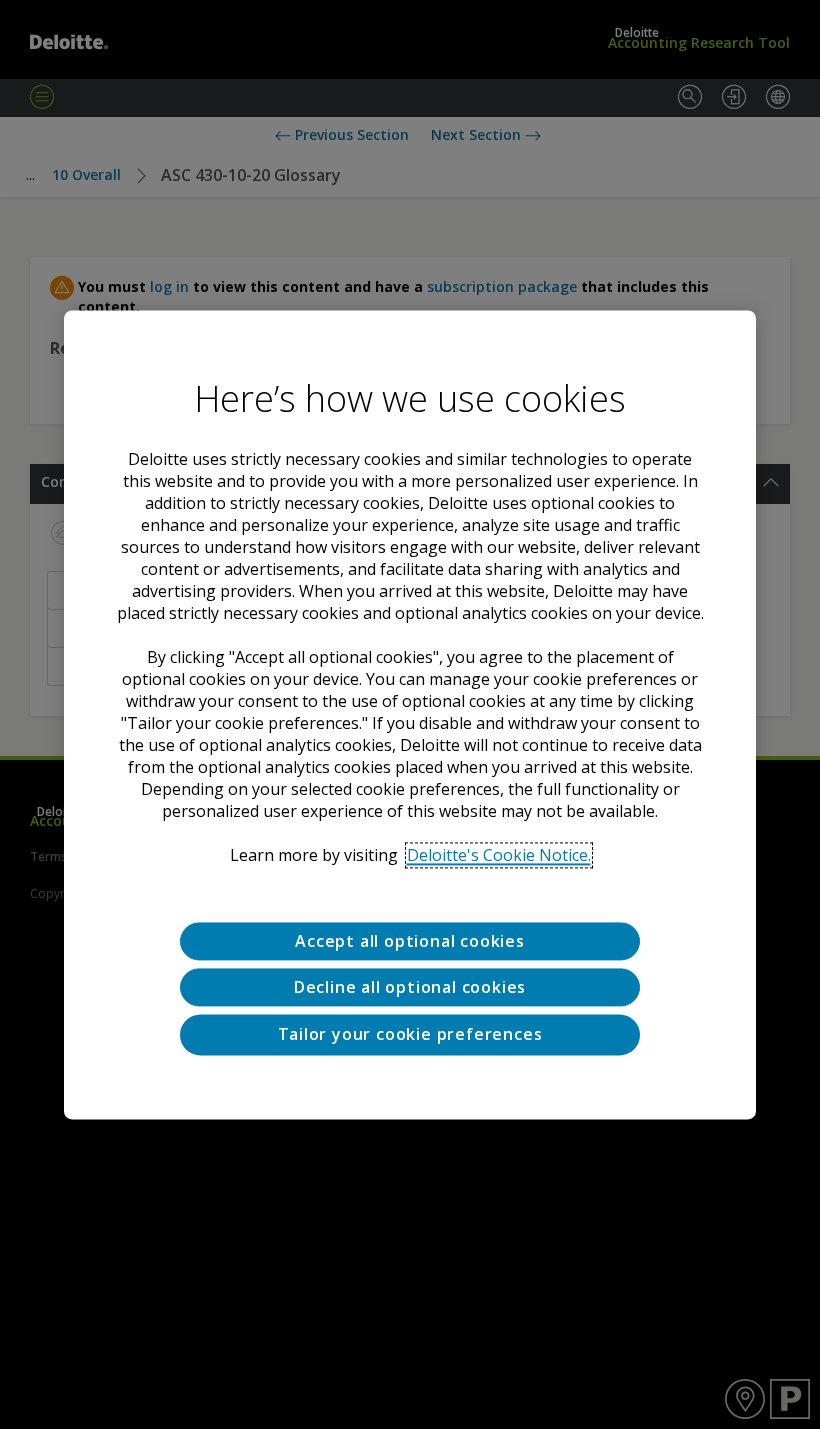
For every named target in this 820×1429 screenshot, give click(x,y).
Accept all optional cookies (410, 941)
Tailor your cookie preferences (410, 1035)
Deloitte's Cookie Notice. (499, 855)
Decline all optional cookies (410, 987)
